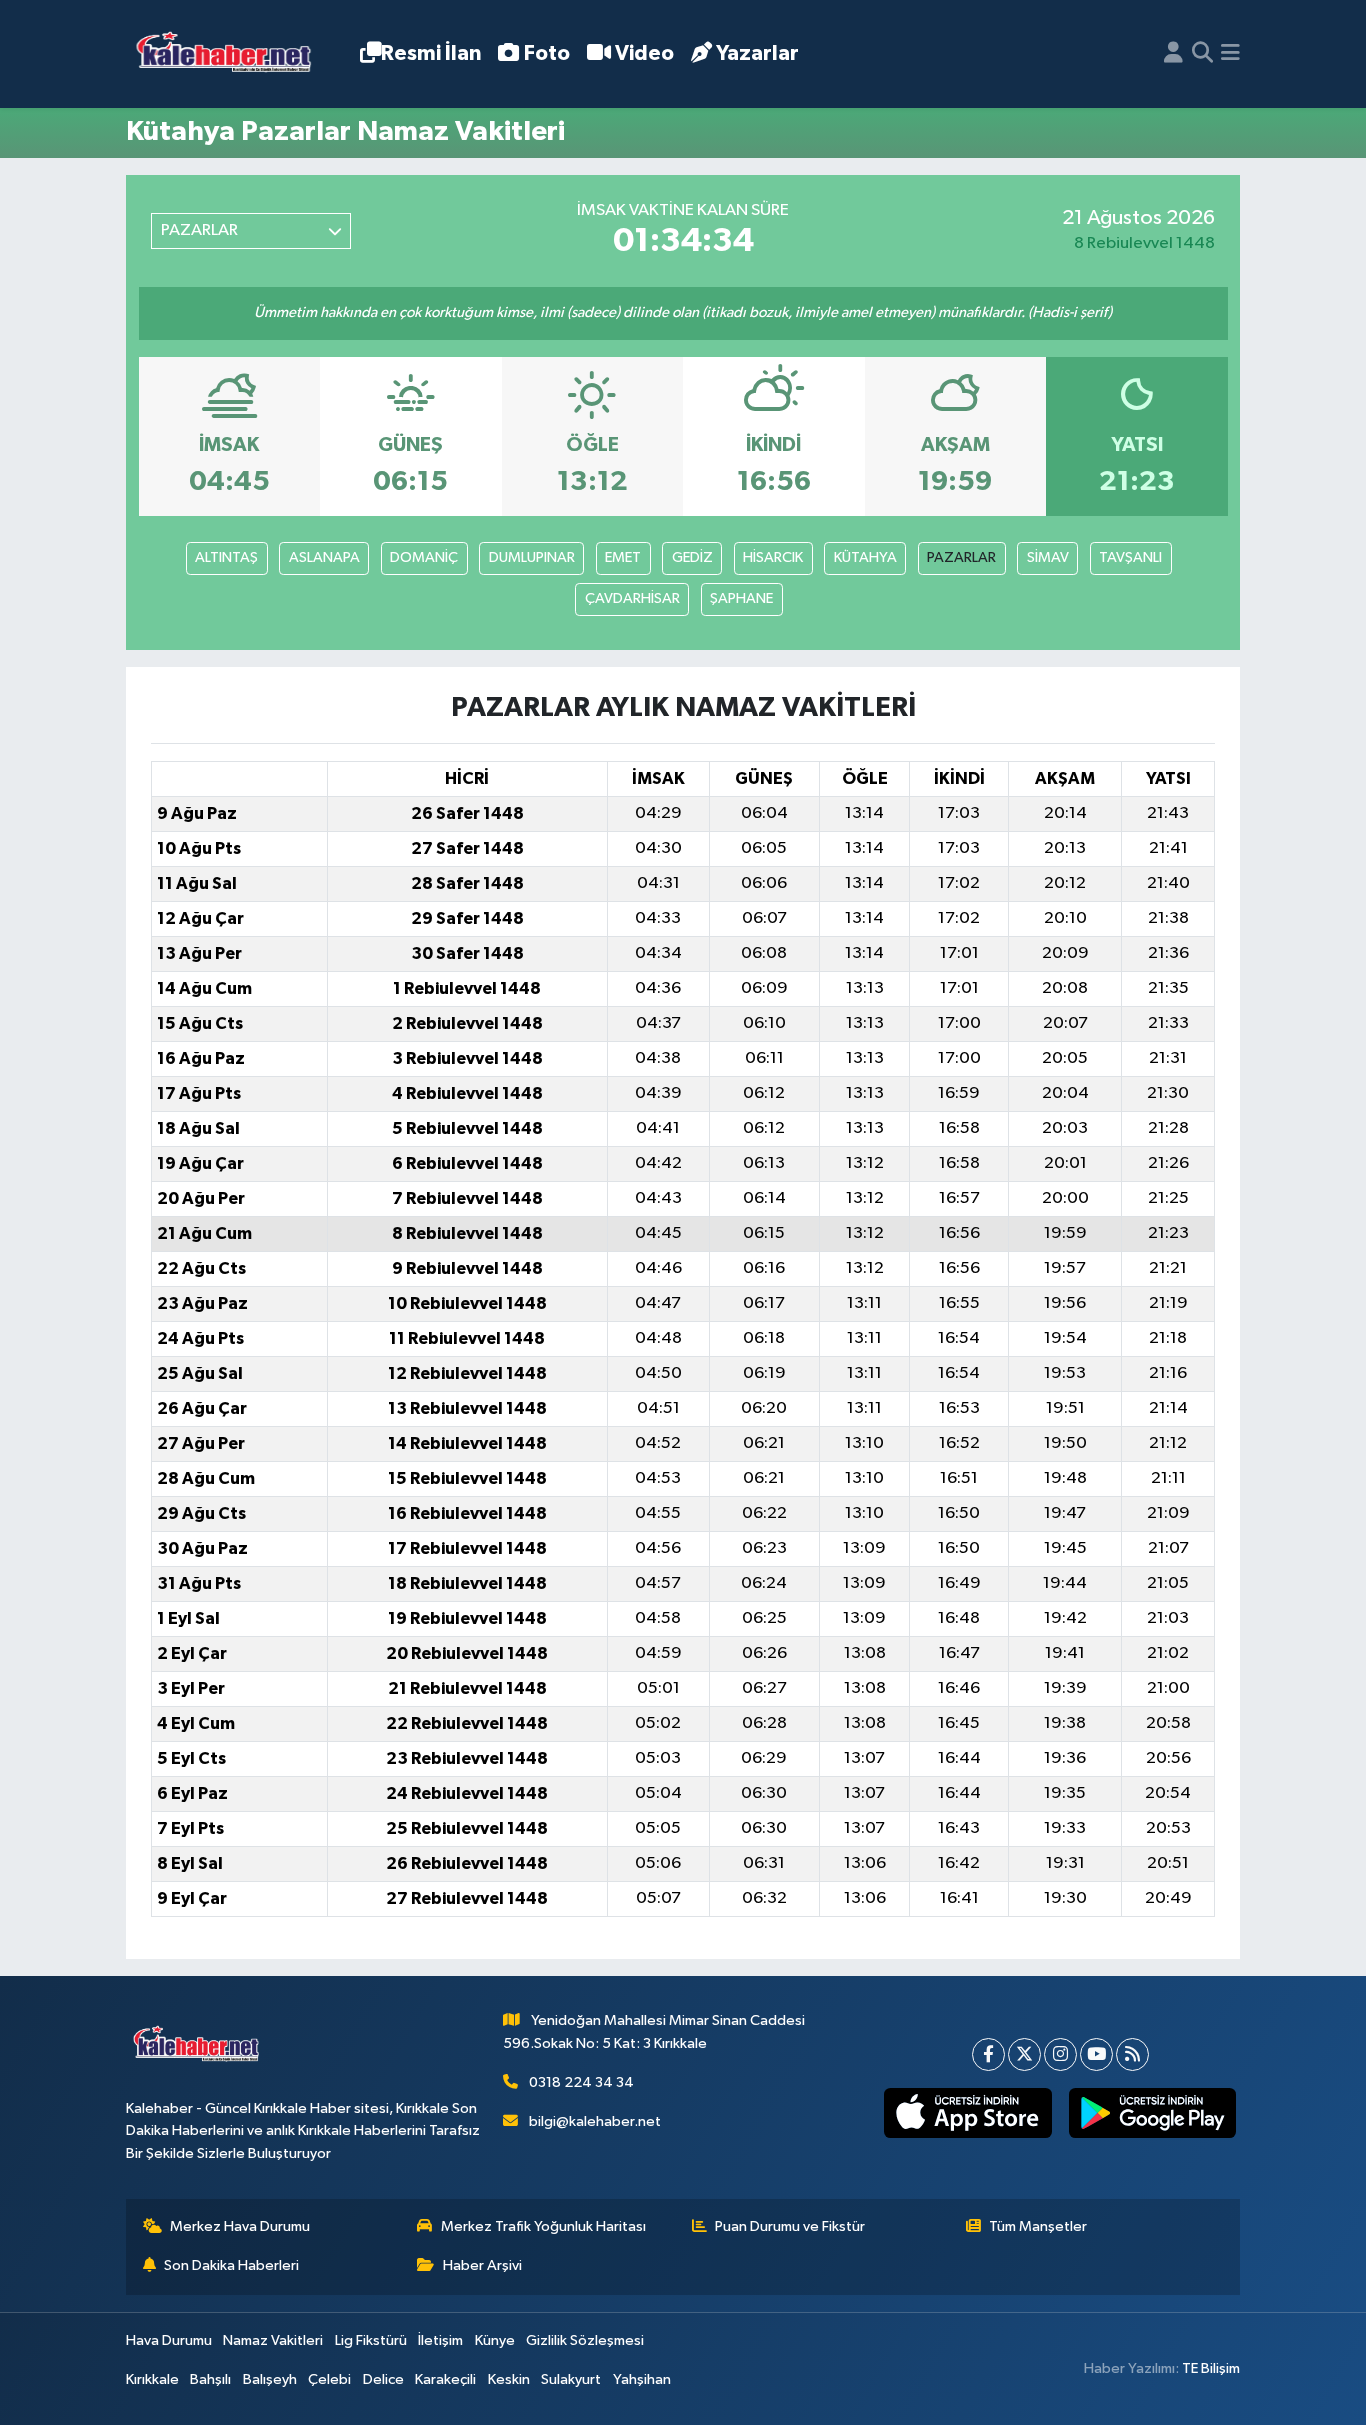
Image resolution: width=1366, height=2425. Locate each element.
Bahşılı (210, 2379)
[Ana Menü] (1230, 54)
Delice (383, 2379)
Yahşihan (642, 2379)
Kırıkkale (152, 2379)
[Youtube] (1096, 2054)
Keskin (509, 2379)
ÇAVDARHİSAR (632, 598)
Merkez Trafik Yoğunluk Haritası (543, 2226)
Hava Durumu (169, 2340)
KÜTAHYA (865, 557)
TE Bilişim (1211, 2368)
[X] (1024, 2054)
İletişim (440, 2340)
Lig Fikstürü (371, 2340)
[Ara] (1202, 54)
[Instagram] (1060, 2054)
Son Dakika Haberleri (231, 2265)
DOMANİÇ (424, 557)
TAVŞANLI (1130, 557)
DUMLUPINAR (532, 557)
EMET (623, 557)
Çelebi (329, 2379)
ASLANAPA (324, 557)
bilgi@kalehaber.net (595, 2121)
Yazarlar (757, 53)
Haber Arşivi (482, 2265)
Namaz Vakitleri (273, 2340)
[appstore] (968, 2113)
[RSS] (1132, 2054)
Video (644, 53)
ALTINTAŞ (226, 557)
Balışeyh (270, 2379)
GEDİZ (692, 557)
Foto (547, 53)
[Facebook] (988, 2054)
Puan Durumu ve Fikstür (790, 2226)
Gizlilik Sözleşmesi (585, 2340)
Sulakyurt (571, 2379)
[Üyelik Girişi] (1173, 54)
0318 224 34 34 (581, 2082)
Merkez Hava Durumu (240, 2226)
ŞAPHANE (741, 598)
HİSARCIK (773, 557)
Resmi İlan (431, 53)
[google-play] (1152, 2113)
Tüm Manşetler (1038, 2226)
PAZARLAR (961, 557)
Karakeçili (445, 2379)
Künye (495, 2340)
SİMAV (1048, 557)
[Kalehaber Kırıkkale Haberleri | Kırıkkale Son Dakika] (230, 54)
